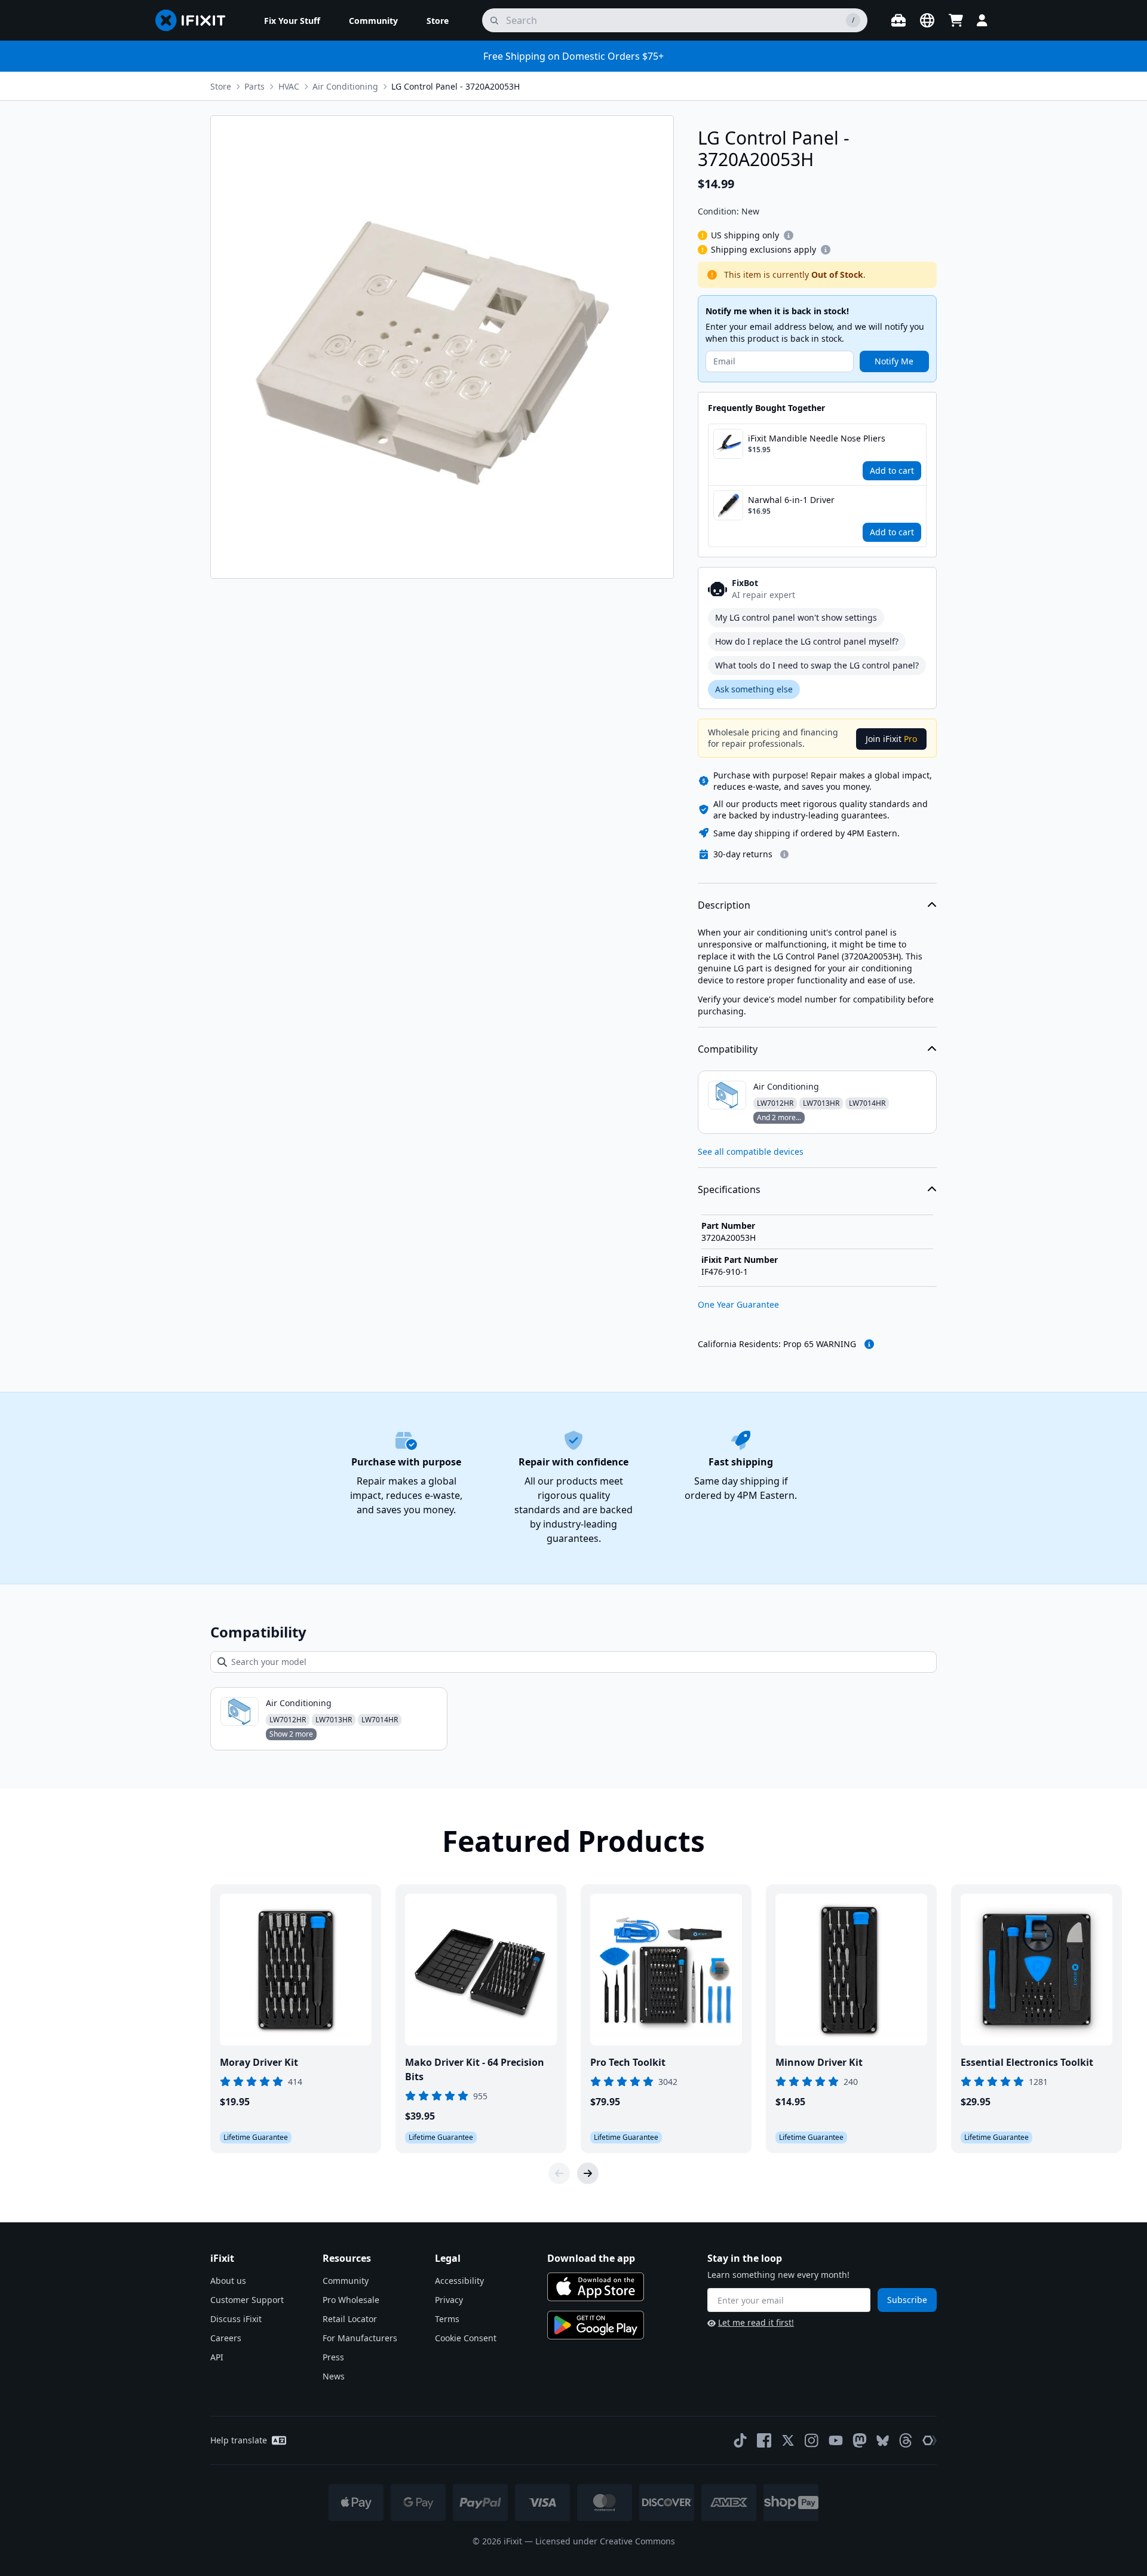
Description (724, 905)
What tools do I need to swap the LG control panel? (817, 665)
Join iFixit (891, 739)
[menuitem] (292, 20)
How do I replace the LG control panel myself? (807, 641)
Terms (447, 2319)
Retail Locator (350, 2319)
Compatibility (728, 1049)
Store (221, 86)
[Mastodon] (860, 2440)
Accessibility (459, 2281)
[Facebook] (764, 2440)
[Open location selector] (927, 20)
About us (228, 2281)
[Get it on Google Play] (596, 2325)
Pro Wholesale (351, 2300)
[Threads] (906, 2440)
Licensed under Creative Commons (605, 2541)
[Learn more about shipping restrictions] (789, 235)
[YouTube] (836, 2440)
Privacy (449, 2300)
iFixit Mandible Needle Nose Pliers (817, 438)
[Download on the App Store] (596, 2287)
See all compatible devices (751, 1151)
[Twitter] (788, 2440)
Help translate (239, 2440)
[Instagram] (812, 2440)
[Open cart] (956, 20)
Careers (226, 2338)
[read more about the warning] (869, 1344)
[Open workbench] (898, 20)
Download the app (591, 2258)
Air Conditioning (345, 86)
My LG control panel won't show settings (796, 617)
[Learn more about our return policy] (784, 854)
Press (333, 2357)
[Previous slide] (559, 2173)
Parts (254, 86)
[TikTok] (740, 2440)
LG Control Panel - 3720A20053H (456, 86)
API (217, 2357)
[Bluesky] (883, 2441)
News (334, 2376)
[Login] (982, 20)
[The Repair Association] (930, 2440)
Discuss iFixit (236, 2319)
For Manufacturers (360, 2338)
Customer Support (247, 2300)
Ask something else (754, 689)
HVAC (289, 86)
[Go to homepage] (195, 20)
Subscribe (907, 2300)
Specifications (729, 1189)
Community (346, 2281)
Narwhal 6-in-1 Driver (791, 500)
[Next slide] (588, 2173)
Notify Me (894, 361)
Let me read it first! (756, 2322)
